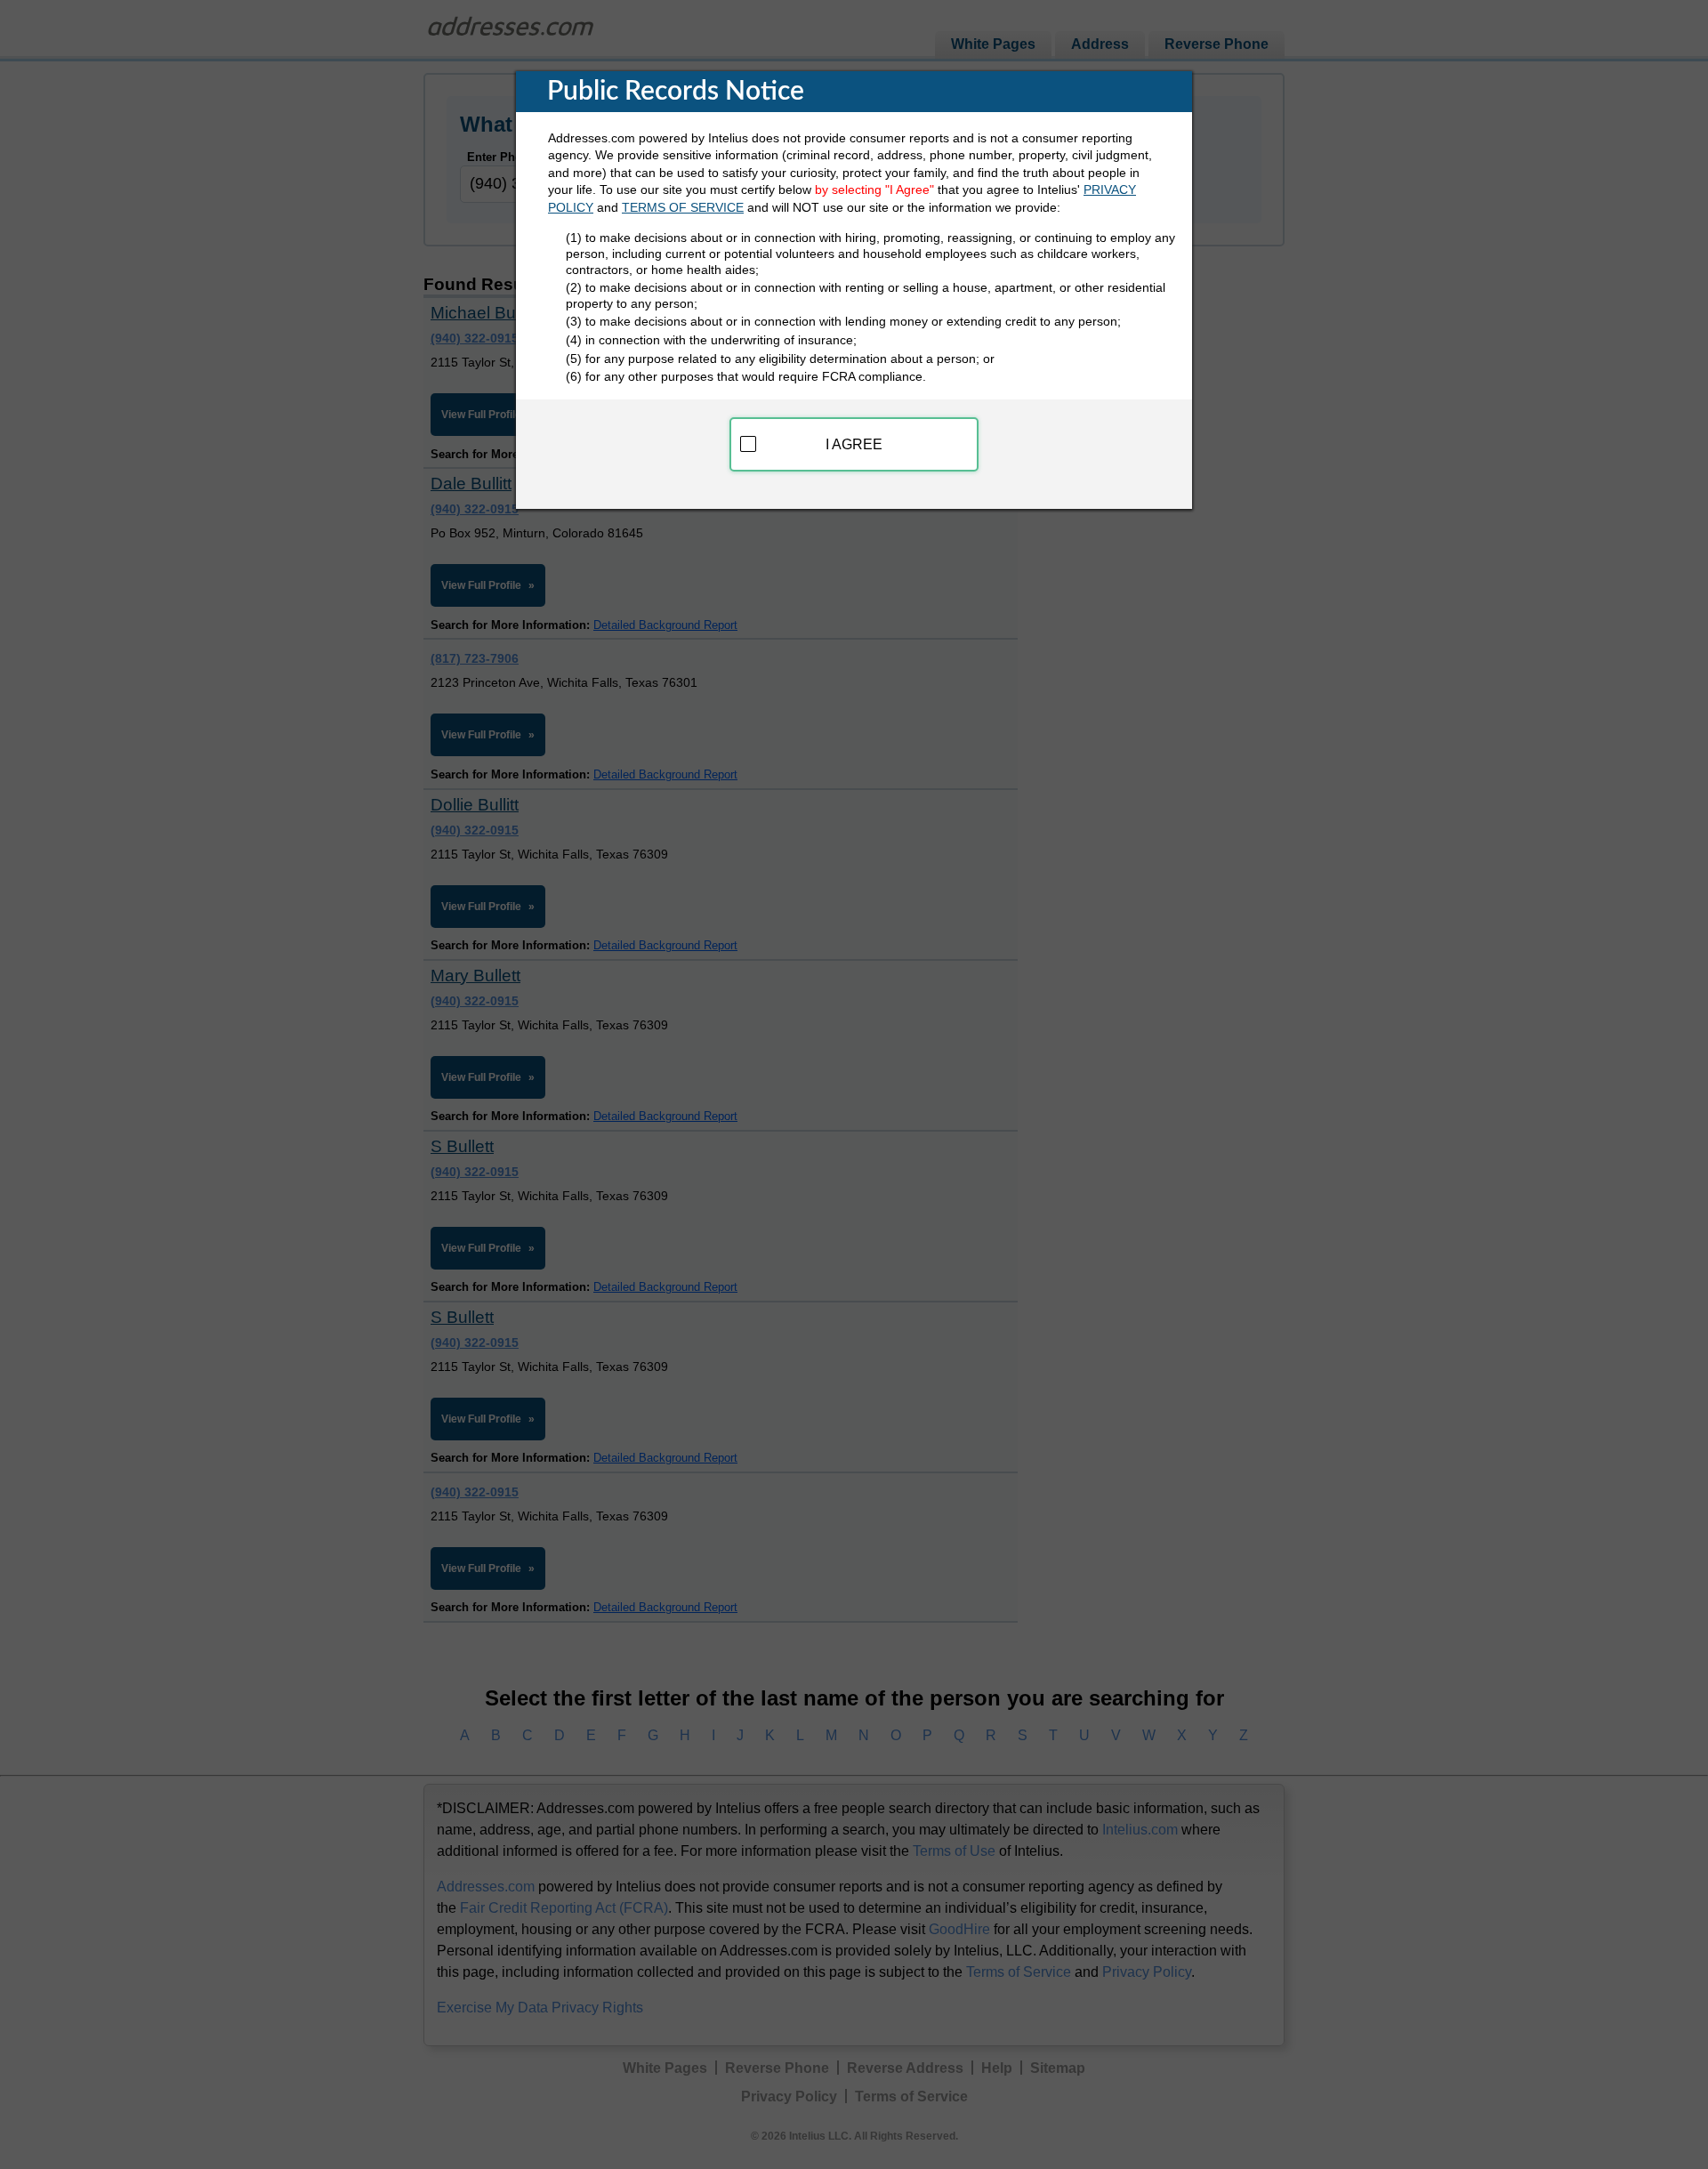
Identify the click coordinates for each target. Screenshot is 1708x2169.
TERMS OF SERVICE (683, 207)
